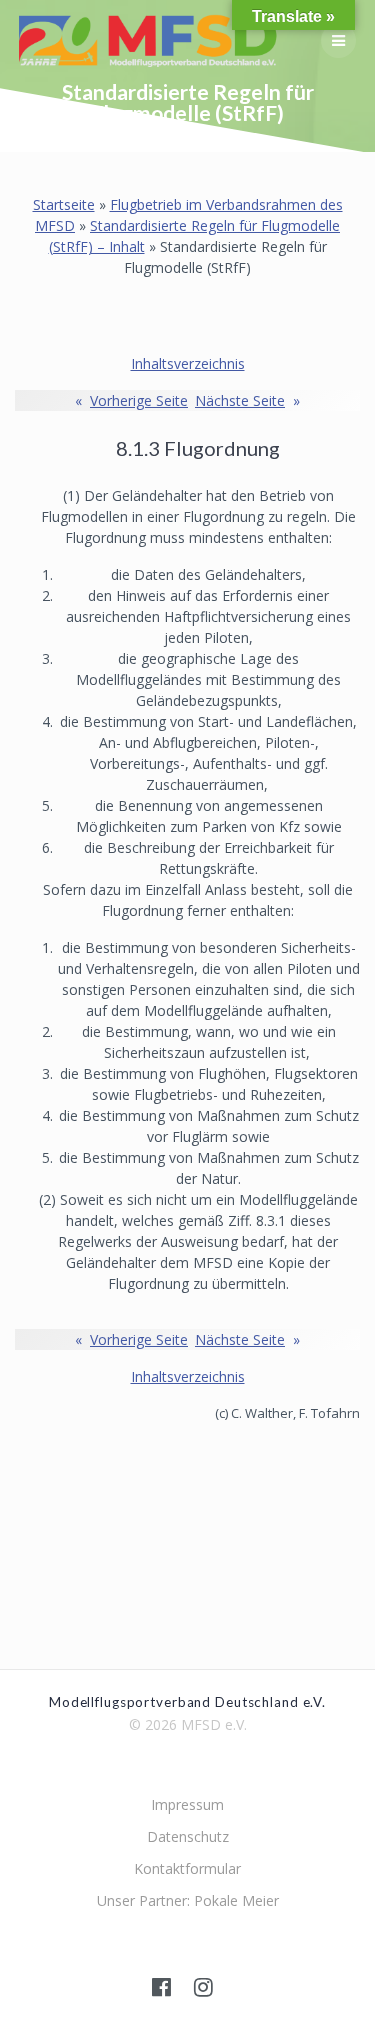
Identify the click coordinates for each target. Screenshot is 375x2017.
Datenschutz (188, 1836)
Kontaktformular (187, 1868)
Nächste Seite (247, 400)
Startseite (64, 204)
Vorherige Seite (131, 400)
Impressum (187, 1804)
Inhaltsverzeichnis (188, 363)
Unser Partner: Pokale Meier (188, 1900)
